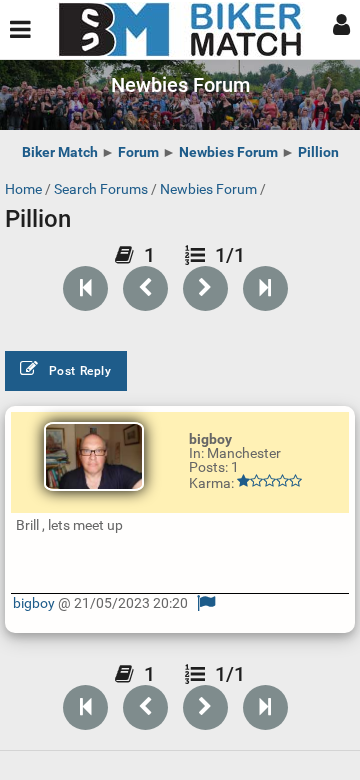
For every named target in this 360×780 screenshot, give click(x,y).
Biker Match (60, 152)
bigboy (34, 603)
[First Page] (85, 288)
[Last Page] (265, 288)
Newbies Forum (228, 152)
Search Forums (101, 189)
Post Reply (80, 371)
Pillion (318, 152)
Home (23, 189)
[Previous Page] (145, 288)
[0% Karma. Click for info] (269, 481)
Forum (138, 152)
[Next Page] (205, 288)
